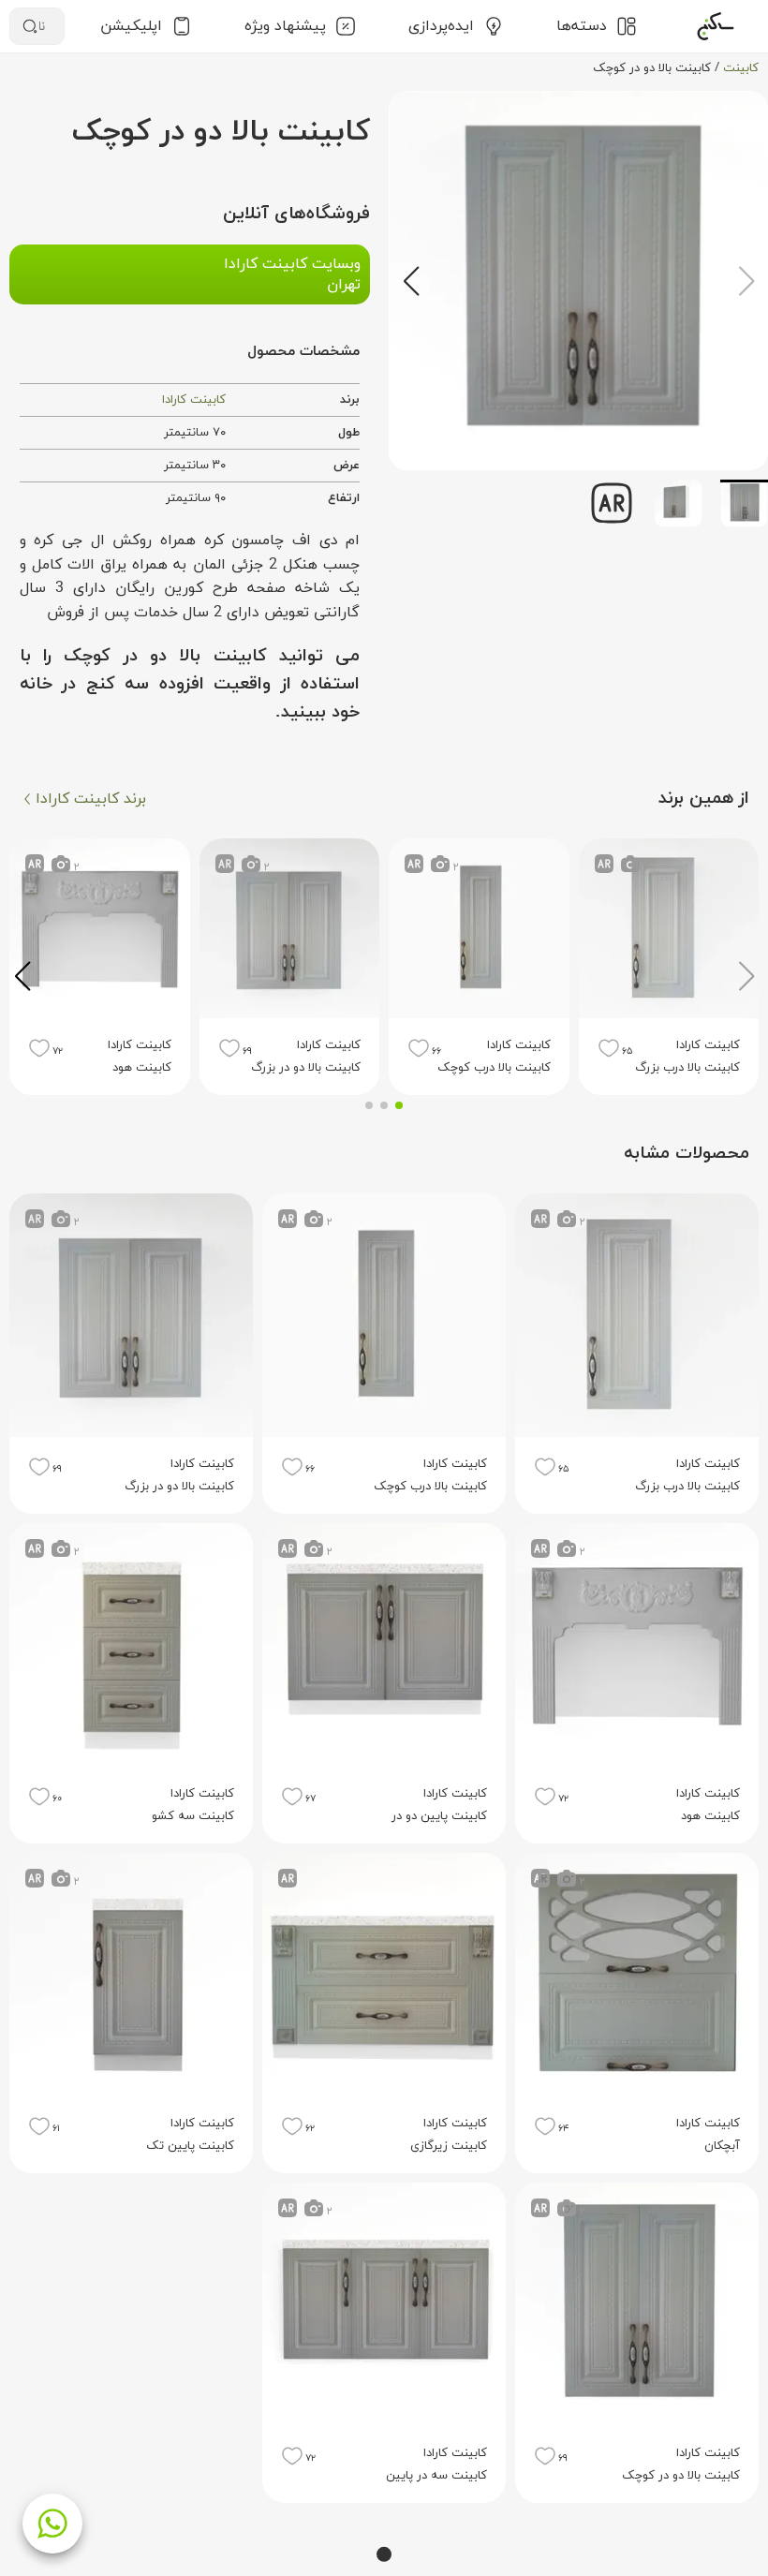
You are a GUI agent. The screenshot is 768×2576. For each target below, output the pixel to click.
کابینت (741, 68)
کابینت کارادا (194, 400)
